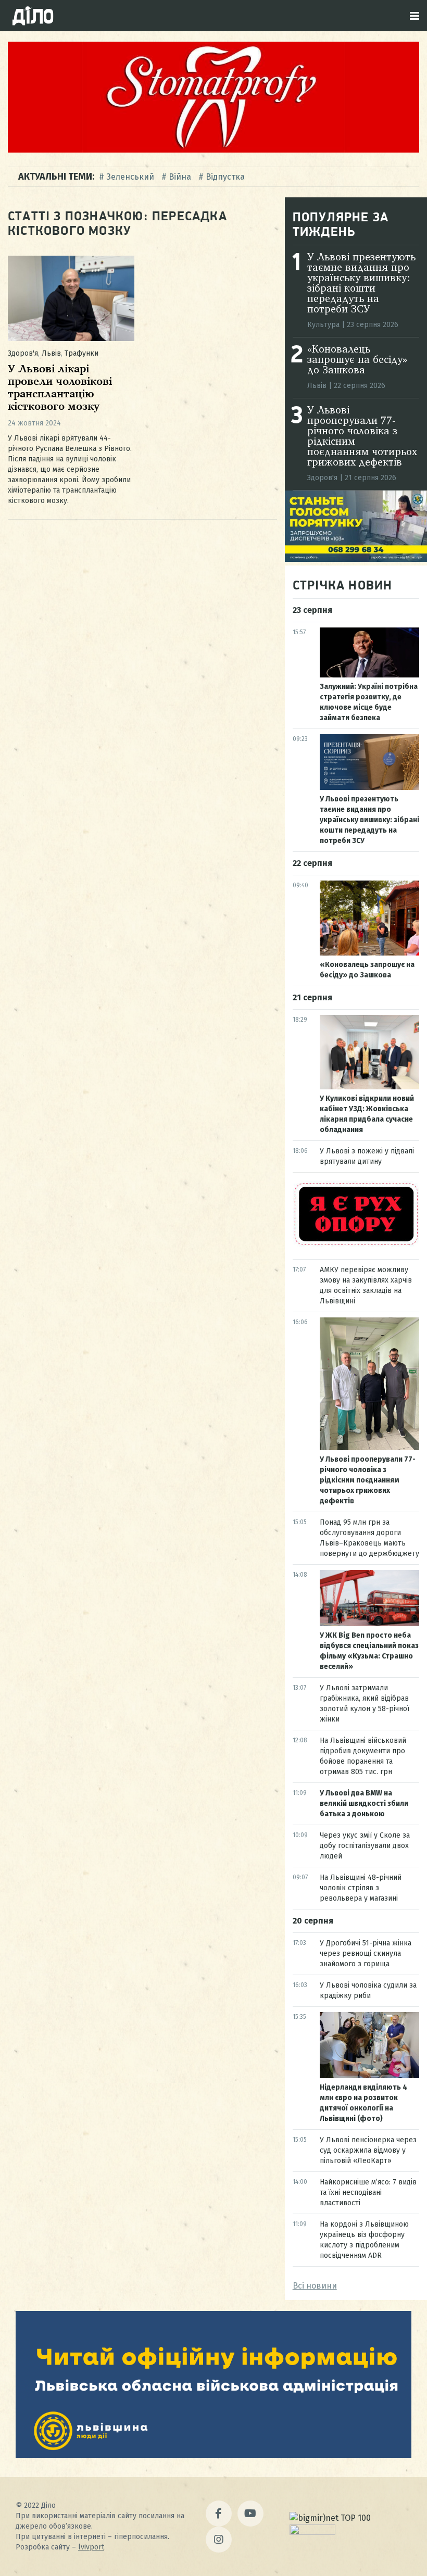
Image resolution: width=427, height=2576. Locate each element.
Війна (180, 177)
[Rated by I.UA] (312, 2532)
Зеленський (130, 177)
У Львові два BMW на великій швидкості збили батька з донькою (364, 1804)
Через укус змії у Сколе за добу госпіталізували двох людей (365, 1846)
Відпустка (225, 177)
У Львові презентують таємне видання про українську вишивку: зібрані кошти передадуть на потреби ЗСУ (361, 284)
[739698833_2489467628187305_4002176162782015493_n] (213, 150)
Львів (51, 353)
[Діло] (33, 16)
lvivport (91, 2547)
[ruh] (356, 1244)
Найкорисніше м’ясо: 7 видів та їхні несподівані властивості (368, 2192)
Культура (323, 325)
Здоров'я (23, 353)
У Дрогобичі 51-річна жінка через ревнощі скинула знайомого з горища (366, 1953)
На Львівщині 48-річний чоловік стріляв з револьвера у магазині (361, 1888)
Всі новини (315, 2286)
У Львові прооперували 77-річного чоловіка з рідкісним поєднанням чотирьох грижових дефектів (368, 1480)
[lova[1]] (213, 2455)
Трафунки (81, 353)
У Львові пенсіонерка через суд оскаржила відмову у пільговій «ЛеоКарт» (368, 2150)
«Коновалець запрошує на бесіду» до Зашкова (357, 360)
